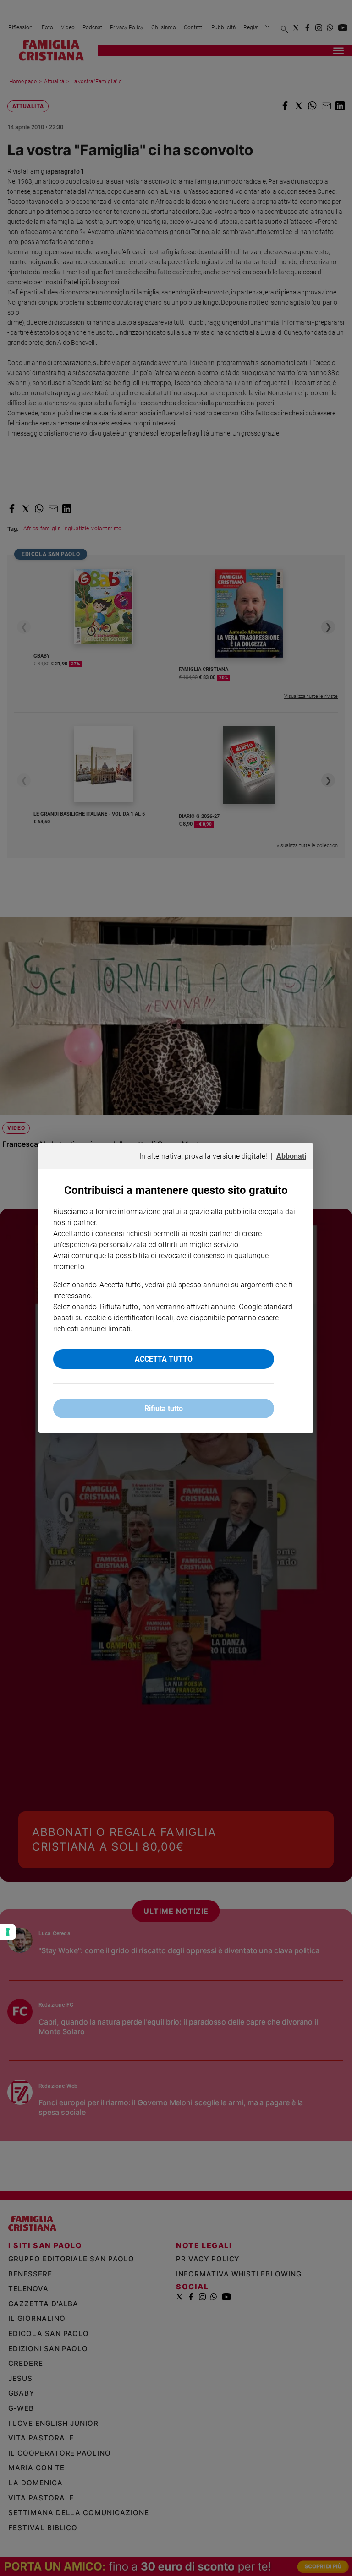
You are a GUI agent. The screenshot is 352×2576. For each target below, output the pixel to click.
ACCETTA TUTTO (164, 1359)
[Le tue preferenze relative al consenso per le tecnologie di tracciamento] (8, 1932)
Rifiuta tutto (164, 1408)
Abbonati (291, 1156)
